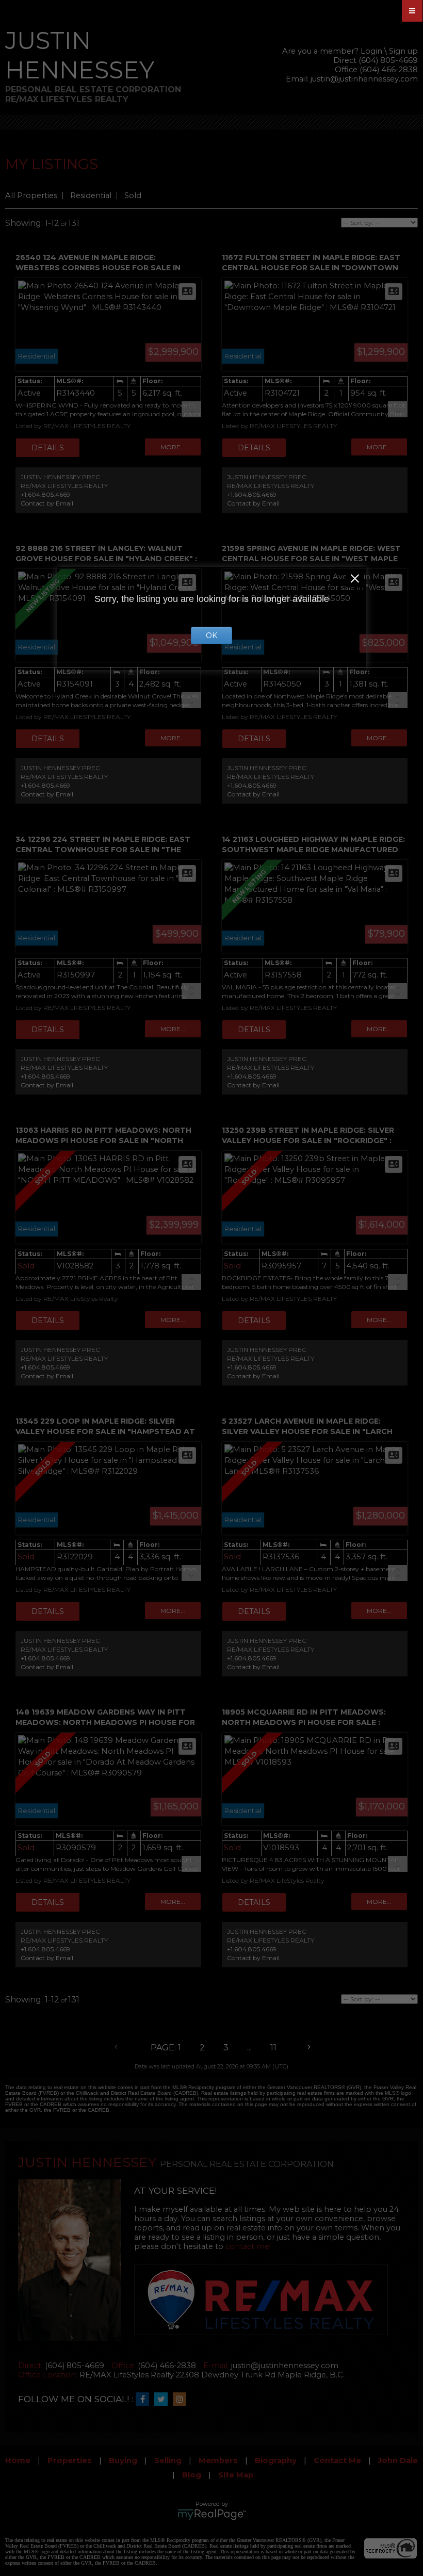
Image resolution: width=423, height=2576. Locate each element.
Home (18, 2460)
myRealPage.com (212, 2515)
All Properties (31, 195)
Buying (123, 2460)
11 (273, 2048)
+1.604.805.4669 (45, 494)
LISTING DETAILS (48, 448)
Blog (192, 2475)
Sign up (403, 51)
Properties (70, 2460)
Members (218, 2460)
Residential (91, 195)
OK (211, 635)
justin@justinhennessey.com (364, 79)
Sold (133, 195)
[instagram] (182, 2400)
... (249, 2048)
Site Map (236, 2475)
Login (371, 51)
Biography (276, 2460)
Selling (168, 2460)
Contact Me (337, 2460)
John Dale (398, 2460)
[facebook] (145, 2400)
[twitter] (164, 2400)
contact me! (248, 2246)
